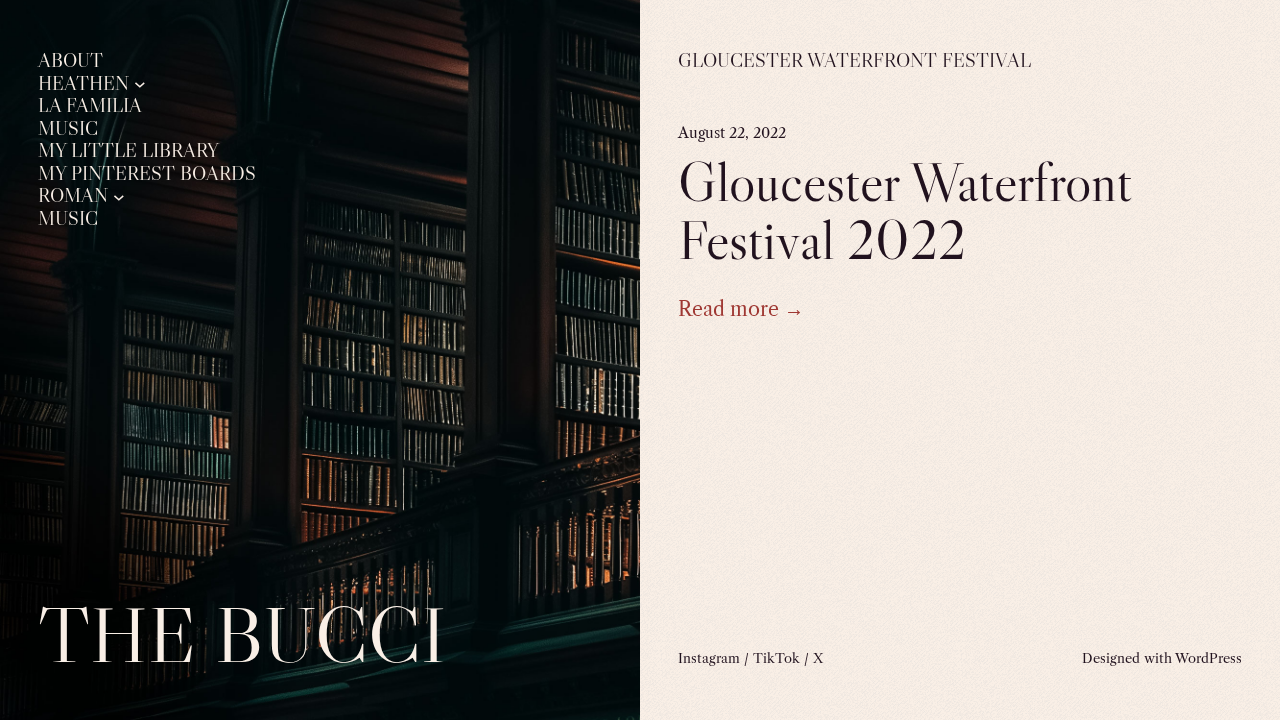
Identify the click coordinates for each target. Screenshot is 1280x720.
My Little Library (128, 151)
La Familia (90, 106)
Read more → (741, 309)
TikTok (776, 658)
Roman (73, 196)
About (70, 61)
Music (68, 129)
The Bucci (242, 634)
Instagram (709, 658)
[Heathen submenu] (140, 84)
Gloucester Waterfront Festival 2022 (905, 211)
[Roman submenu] (119, 196)
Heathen (83, 84)
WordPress (1208, 658)
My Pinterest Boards (147, 174)
